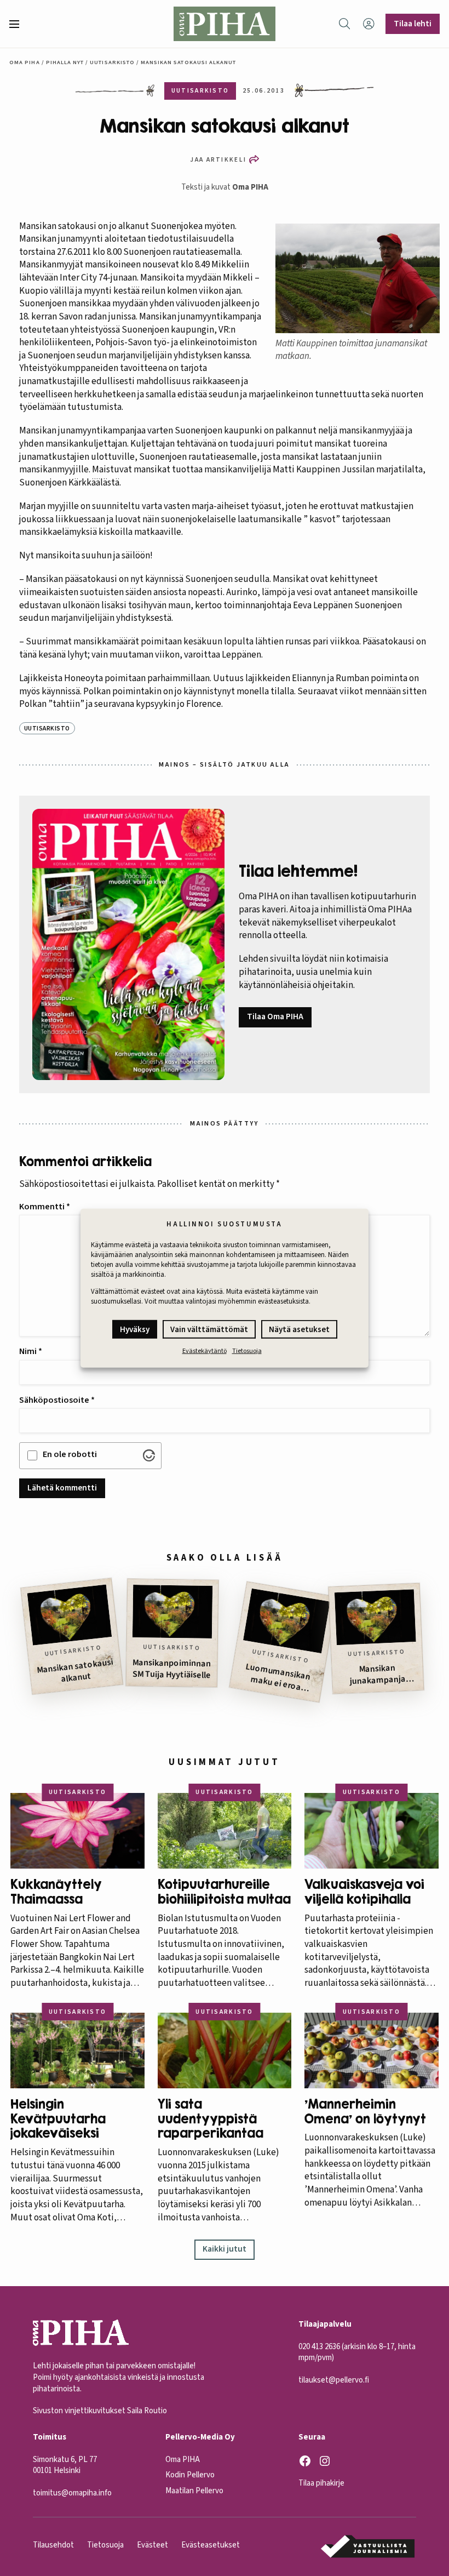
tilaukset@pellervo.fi (334, 2380)
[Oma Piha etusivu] (225, 24)
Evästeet (152, 2545)
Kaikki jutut (225, 2249)
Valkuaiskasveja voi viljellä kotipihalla (364, 1892)
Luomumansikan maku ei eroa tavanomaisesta (276, 1677)
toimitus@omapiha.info (72, 2493)
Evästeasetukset (211, 2545)
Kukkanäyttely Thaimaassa (56, 1892)
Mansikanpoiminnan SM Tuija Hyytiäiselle (172, 1669)
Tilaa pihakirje (321, 2483)
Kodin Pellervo (190, 2475)
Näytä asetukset (299, 1330)
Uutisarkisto (112, 62)
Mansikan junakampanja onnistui (378, 1674)
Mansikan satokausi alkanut (75, 1670)
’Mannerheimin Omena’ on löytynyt (365, 2112)
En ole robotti (70, 1454)
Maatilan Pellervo (194, 2491)
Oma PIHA (250, 187)
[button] (19, 24)
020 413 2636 (319, 2347)
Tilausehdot (53, 2545)
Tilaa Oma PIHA (275, 1016)
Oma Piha (24, 62)
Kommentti (45, 1207)
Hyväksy (135, 1330)
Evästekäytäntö (205, 1351)
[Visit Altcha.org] (149, 1455)
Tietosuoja (247, 1351)
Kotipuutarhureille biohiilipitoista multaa (224, 1892)
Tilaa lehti (413, 24)
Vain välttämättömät (209, 1330)
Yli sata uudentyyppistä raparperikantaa (211, 2119)
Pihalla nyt (65, 62)
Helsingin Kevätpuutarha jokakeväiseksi (58, 2119)
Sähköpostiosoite (57, 1400)
